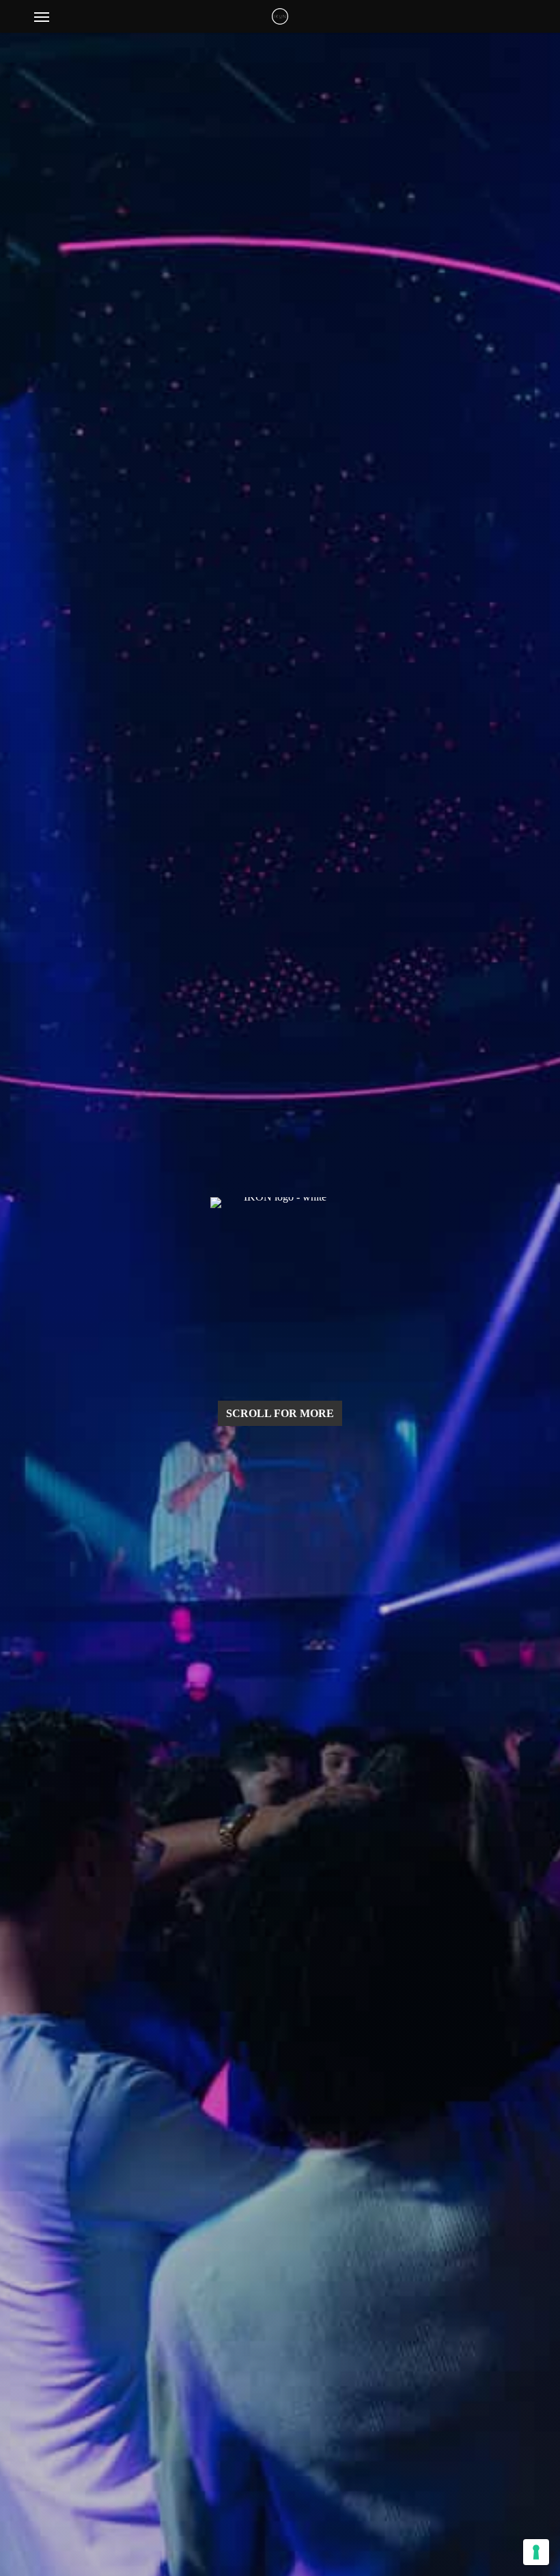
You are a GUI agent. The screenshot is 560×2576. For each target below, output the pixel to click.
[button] (42, 16)
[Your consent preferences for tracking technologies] (536, 2552)
